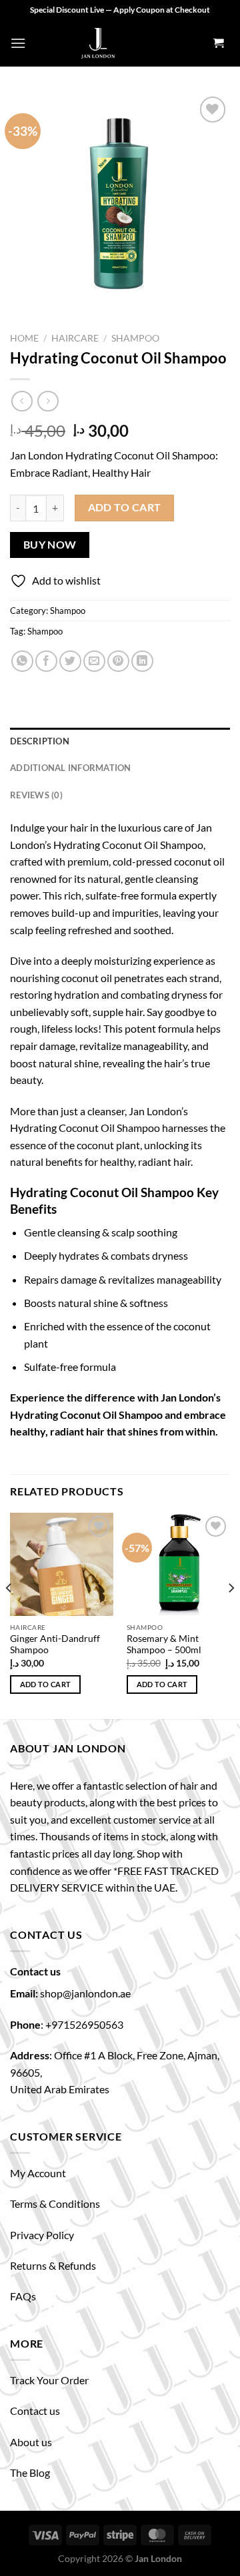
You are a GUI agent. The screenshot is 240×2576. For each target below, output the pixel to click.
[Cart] (218, 44)
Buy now (50, 545)
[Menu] (18, 43)
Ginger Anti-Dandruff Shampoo (55, 1645)
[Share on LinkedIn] (142, 661)
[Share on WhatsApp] (22, 661)
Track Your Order (49, 2380)
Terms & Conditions (55, 2203)
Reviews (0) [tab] (36, 795)
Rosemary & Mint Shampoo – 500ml (164, 1645)
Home (24, 338)
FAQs (23, 2296)
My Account (38, 2173)
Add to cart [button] (46, 1684)
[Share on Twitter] (70, 661)
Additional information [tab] (71, 768)
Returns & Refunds (53, 2265)
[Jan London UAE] (98, 43)
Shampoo (135, 338)
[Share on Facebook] (46, 661)
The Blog (30, 2472)
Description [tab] (40, 741)
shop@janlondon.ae (85, 1993)
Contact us (35, 2411)
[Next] (231, 1615)
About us (31, 2442)
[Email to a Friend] (94, 661)
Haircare (75, 338)
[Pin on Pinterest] (118, 661)
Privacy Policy (42, 2235)
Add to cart (125, 507)
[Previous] (9, 1615)
